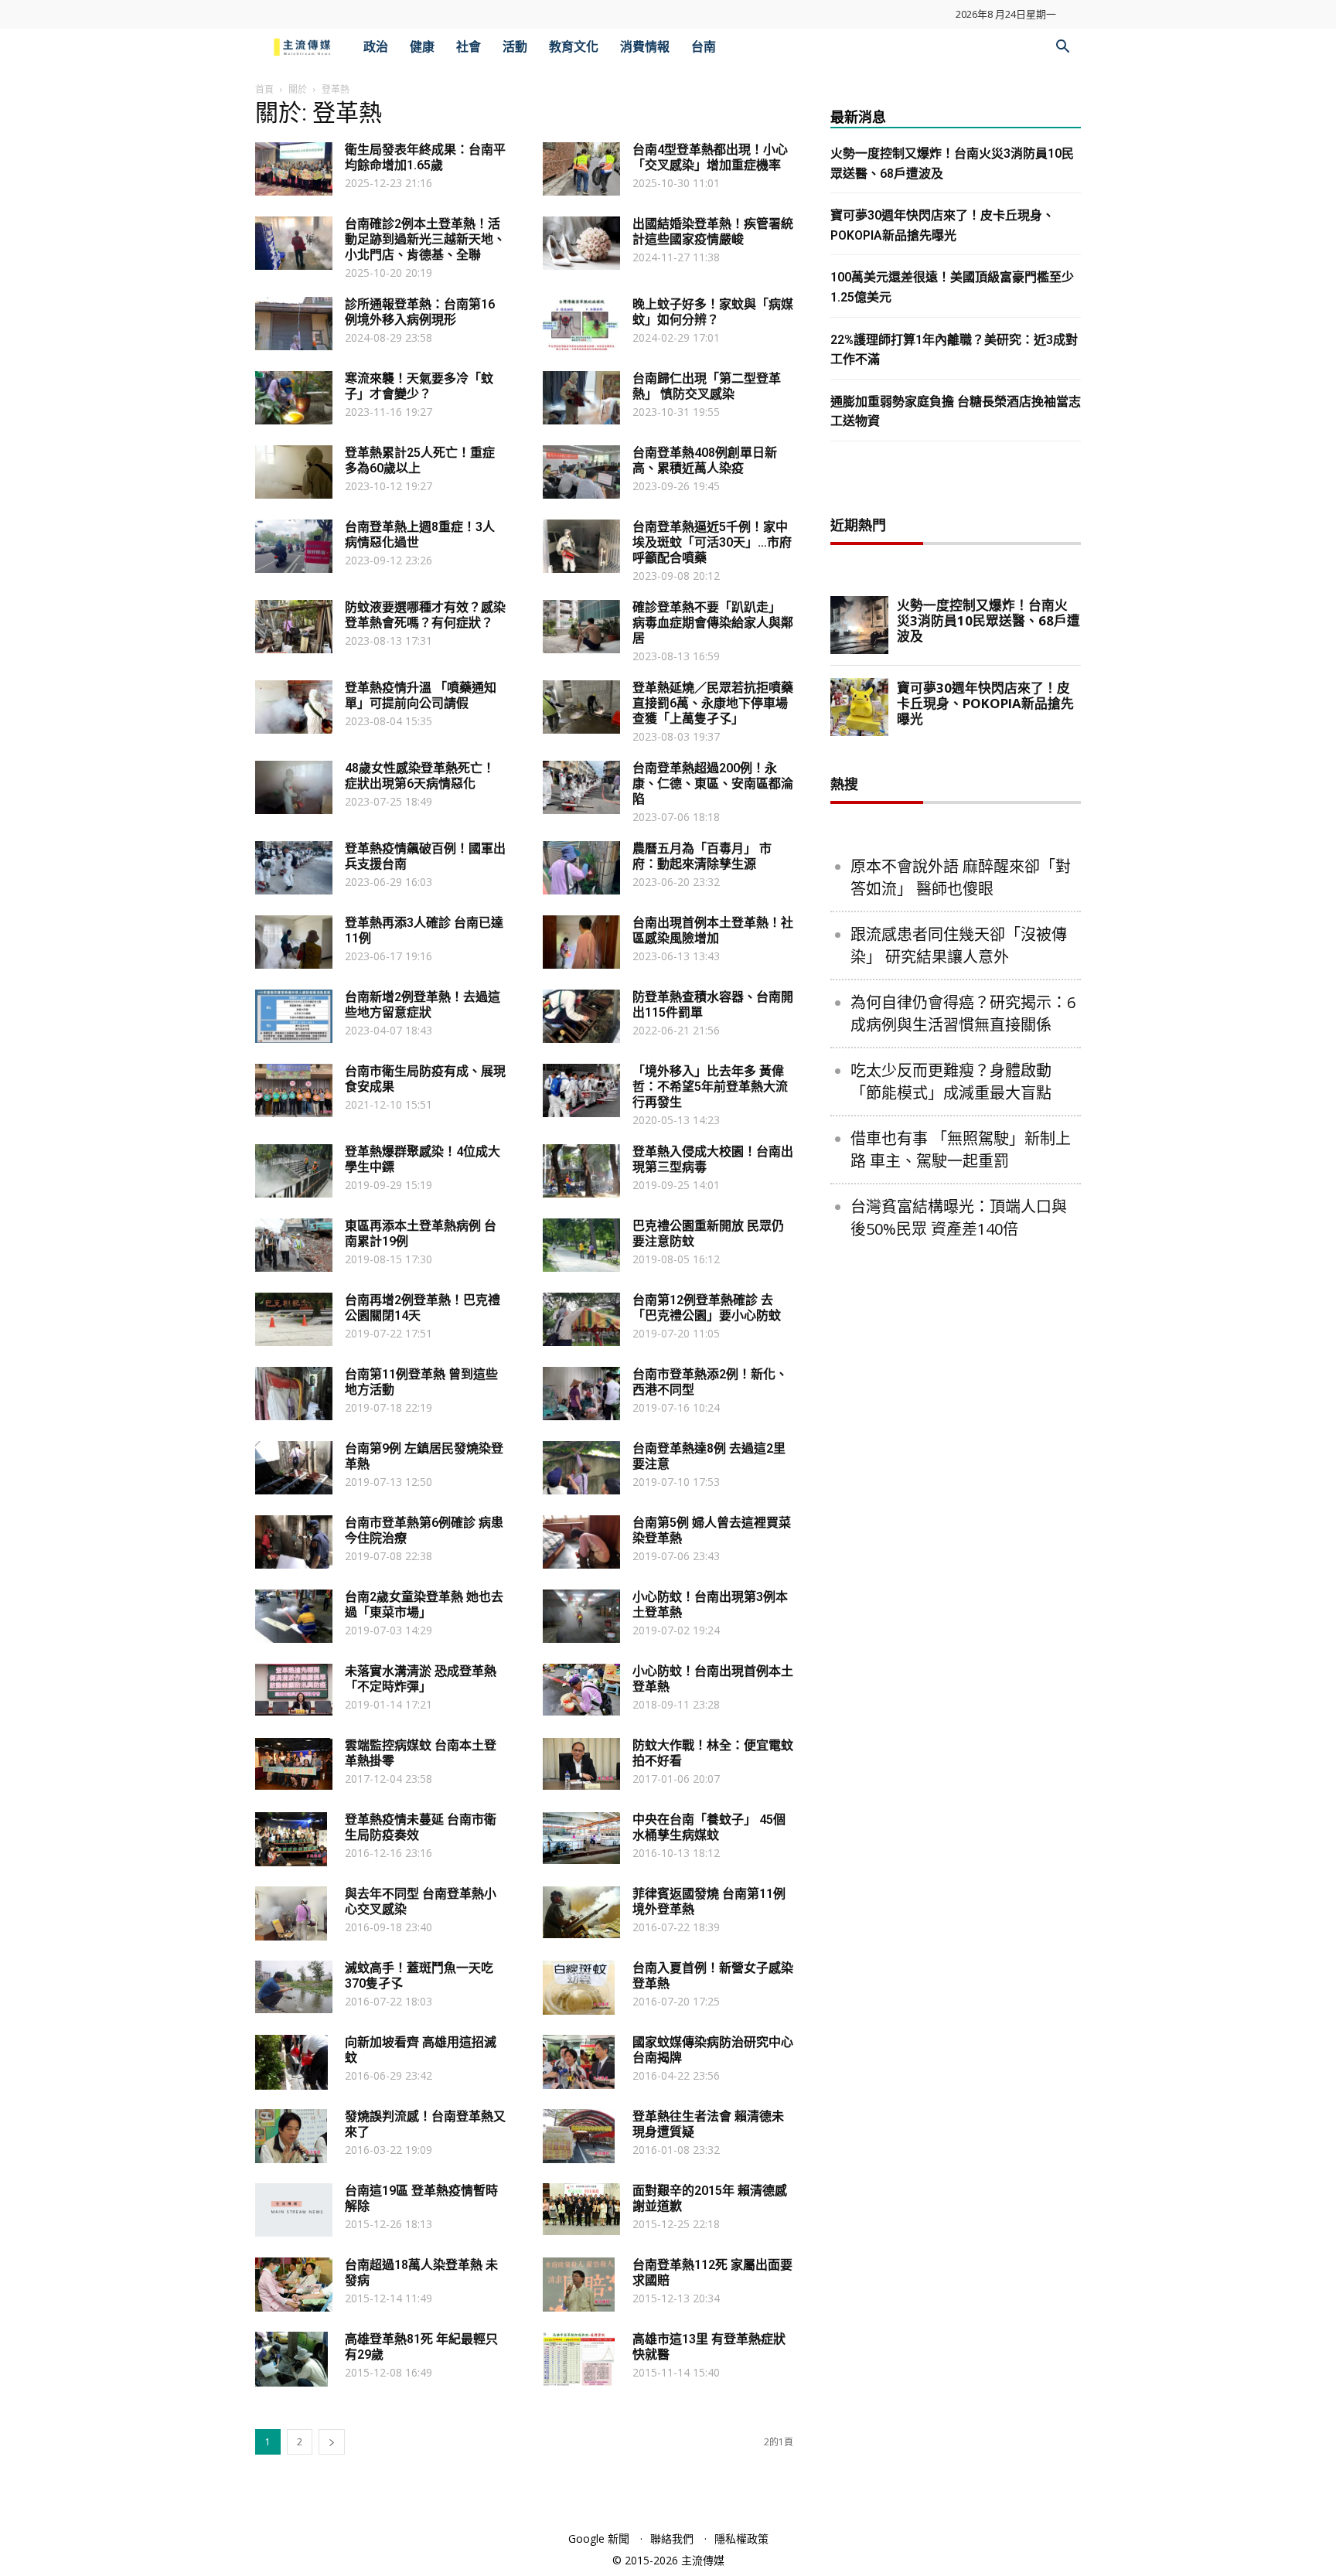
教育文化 (574, 47)
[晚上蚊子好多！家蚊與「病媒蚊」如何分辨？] (581, 324)
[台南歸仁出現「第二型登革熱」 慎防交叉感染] (581, 398)
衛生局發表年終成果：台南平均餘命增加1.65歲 (425, 157)
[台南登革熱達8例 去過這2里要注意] (581, 1468)
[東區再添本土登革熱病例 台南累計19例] (294, 1245)
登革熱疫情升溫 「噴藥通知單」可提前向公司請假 (421, 695)
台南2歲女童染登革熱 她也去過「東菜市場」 (424, 1605)
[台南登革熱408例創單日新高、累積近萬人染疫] (581, 472)
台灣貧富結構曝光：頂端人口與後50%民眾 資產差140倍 (959, 1218)
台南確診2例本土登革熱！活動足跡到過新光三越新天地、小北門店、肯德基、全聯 (425, 239)
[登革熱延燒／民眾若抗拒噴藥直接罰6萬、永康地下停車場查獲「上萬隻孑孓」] (581, 707)
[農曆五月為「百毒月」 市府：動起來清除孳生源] (581, 868)
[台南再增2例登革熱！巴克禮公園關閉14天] (294, 1319)
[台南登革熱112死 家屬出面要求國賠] (579, 2285)
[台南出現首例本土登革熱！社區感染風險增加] (581, 942)
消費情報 (645, 47)
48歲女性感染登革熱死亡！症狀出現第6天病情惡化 (420, 776)
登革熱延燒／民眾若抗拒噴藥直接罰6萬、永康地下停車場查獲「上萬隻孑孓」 (713, 703)
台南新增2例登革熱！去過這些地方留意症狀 (423, 1005)
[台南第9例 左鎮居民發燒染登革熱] (294, 1468)
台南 (704, 47)
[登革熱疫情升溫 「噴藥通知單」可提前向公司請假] (294, 707)
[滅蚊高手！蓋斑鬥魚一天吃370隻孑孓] (294, 1987)
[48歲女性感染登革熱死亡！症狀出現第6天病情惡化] (294, 787)
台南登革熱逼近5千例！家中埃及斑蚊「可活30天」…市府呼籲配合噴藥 (712, 542)
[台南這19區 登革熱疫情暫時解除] (294, 2210)
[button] (1062, 48)
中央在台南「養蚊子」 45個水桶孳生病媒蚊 (709, 1827)
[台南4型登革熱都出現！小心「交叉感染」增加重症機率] (581, 169)
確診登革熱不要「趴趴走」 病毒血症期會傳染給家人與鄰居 (713, 623)
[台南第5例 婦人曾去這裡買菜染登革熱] (581, 1542)
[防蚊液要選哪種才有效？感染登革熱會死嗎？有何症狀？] (294, 627)
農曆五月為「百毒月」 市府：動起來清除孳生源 (702, 856)
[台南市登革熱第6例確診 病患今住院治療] (294, 1542)
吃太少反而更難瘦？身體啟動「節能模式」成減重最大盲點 (951, 1082)
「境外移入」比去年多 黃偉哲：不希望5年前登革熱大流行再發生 (710, 1087)
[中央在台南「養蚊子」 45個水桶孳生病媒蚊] (581, 1838)
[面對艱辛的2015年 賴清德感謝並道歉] (581, 2209)
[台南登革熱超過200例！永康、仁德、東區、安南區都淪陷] (581, 787)
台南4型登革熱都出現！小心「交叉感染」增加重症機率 (710, 157)
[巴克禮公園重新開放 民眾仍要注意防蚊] (581, 1245)
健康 (422, 47)
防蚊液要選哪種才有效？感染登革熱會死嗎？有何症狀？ (425, 615)
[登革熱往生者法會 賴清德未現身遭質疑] (579, 2136)
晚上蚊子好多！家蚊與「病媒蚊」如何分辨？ (713, 312)
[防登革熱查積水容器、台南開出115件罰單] (581, 1016)
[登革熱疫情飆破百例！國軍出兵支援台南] (294, 868)
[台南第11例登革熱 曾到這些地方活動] (294, 1394)
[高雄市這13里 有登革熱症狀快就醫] (579, 2359)
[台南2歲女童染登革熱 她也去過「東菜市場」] (294, 1616)
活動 (515, 47)
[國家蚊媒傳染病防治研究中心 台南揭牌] (579, 2062)
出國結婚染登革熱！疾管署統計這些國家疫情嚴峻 (713, 232)
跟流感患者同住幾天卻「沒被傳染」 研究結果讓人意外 (959, 946)
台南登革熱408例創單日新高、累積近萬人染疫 (705, 460)
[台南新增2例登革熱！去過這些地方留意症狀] (294, 1016)
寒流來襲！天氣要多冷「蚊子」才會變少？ (419, 386)
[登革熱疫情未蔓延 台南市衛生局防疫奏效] (291, 1839)
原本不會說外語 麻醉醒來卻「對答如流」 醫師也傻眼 (961, 877)
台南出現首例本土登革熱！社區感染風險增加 (713, 930)
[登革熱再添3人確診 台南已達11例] (294, 942)
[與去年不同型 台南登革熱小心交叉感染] (291, 1913)
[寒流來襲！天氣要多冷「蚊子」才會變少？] (294, 398)
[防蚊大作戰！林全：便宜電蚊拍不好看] (581, 1764)
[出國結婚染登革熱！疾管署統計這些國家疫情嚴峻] (581, 243)
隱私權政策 (741, 2539)
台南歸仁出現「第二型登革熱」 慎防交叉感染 (707, 386)
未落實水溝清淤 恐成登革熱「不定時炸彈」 (421, 1679)
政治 (376, 47)
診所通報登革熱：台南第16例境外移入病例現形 (420, 312)
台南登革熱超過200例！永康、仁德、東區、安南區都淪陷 (713, 784)
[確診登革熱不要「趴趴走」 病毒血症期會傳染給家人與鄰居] (581, 627)
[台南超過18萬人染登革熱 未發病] (294, 2285)
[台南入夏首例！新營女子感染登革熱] (579, 1988)
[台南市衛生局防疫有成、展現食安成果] (294, 1090)
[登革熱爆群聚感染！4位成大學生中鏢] (294, 1171)
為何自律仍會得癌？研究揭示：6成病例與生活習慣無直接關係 (963, 1014)
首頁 (264, 89)
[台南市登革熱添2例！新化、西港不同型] (581, 1394)
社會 (469, 47)
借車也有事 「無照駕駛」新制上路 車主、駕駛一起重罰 (961, 1150)
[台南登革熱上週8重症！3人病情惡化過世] (294, 546)
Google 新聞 (599, 2539)
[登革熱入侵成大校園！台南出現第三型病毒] (581, 1171)
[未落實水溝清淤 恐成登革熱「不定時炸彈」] (294, 1690)
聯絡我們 (672, 2539)
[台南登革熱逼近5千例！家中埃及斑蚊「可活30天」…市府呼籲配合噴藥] (581, 546)
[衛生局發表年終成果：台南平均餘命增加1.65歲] (294, 169)
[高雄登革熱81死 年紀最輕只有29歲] (291, 2359)
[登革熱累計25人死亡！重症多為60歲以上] (294, 472)
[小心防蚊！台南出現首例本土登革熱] (581, 1690)
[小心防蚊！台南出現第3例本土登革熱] (581, 1616)
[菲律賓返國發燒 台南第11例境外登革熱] (581, 1912)
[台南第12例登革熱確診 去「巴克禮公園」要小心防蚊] (581, 1319)
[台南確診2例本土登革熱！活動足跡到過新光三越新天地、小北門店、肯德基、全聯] (294, 243)
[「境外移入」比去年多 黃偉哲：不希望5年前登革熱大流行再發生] (581, 1090)
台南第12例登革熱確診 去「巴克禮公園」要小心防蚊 (707, 1308)
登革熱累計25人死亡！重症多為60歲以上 (420, 460)
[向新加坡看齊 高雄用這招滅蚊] (291, 2062)
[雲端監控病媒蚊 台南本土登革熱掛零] (294, 1764)
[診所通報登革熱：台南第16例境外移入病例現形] (294, 324)
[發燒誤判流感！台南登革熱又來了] (291, 2136)
